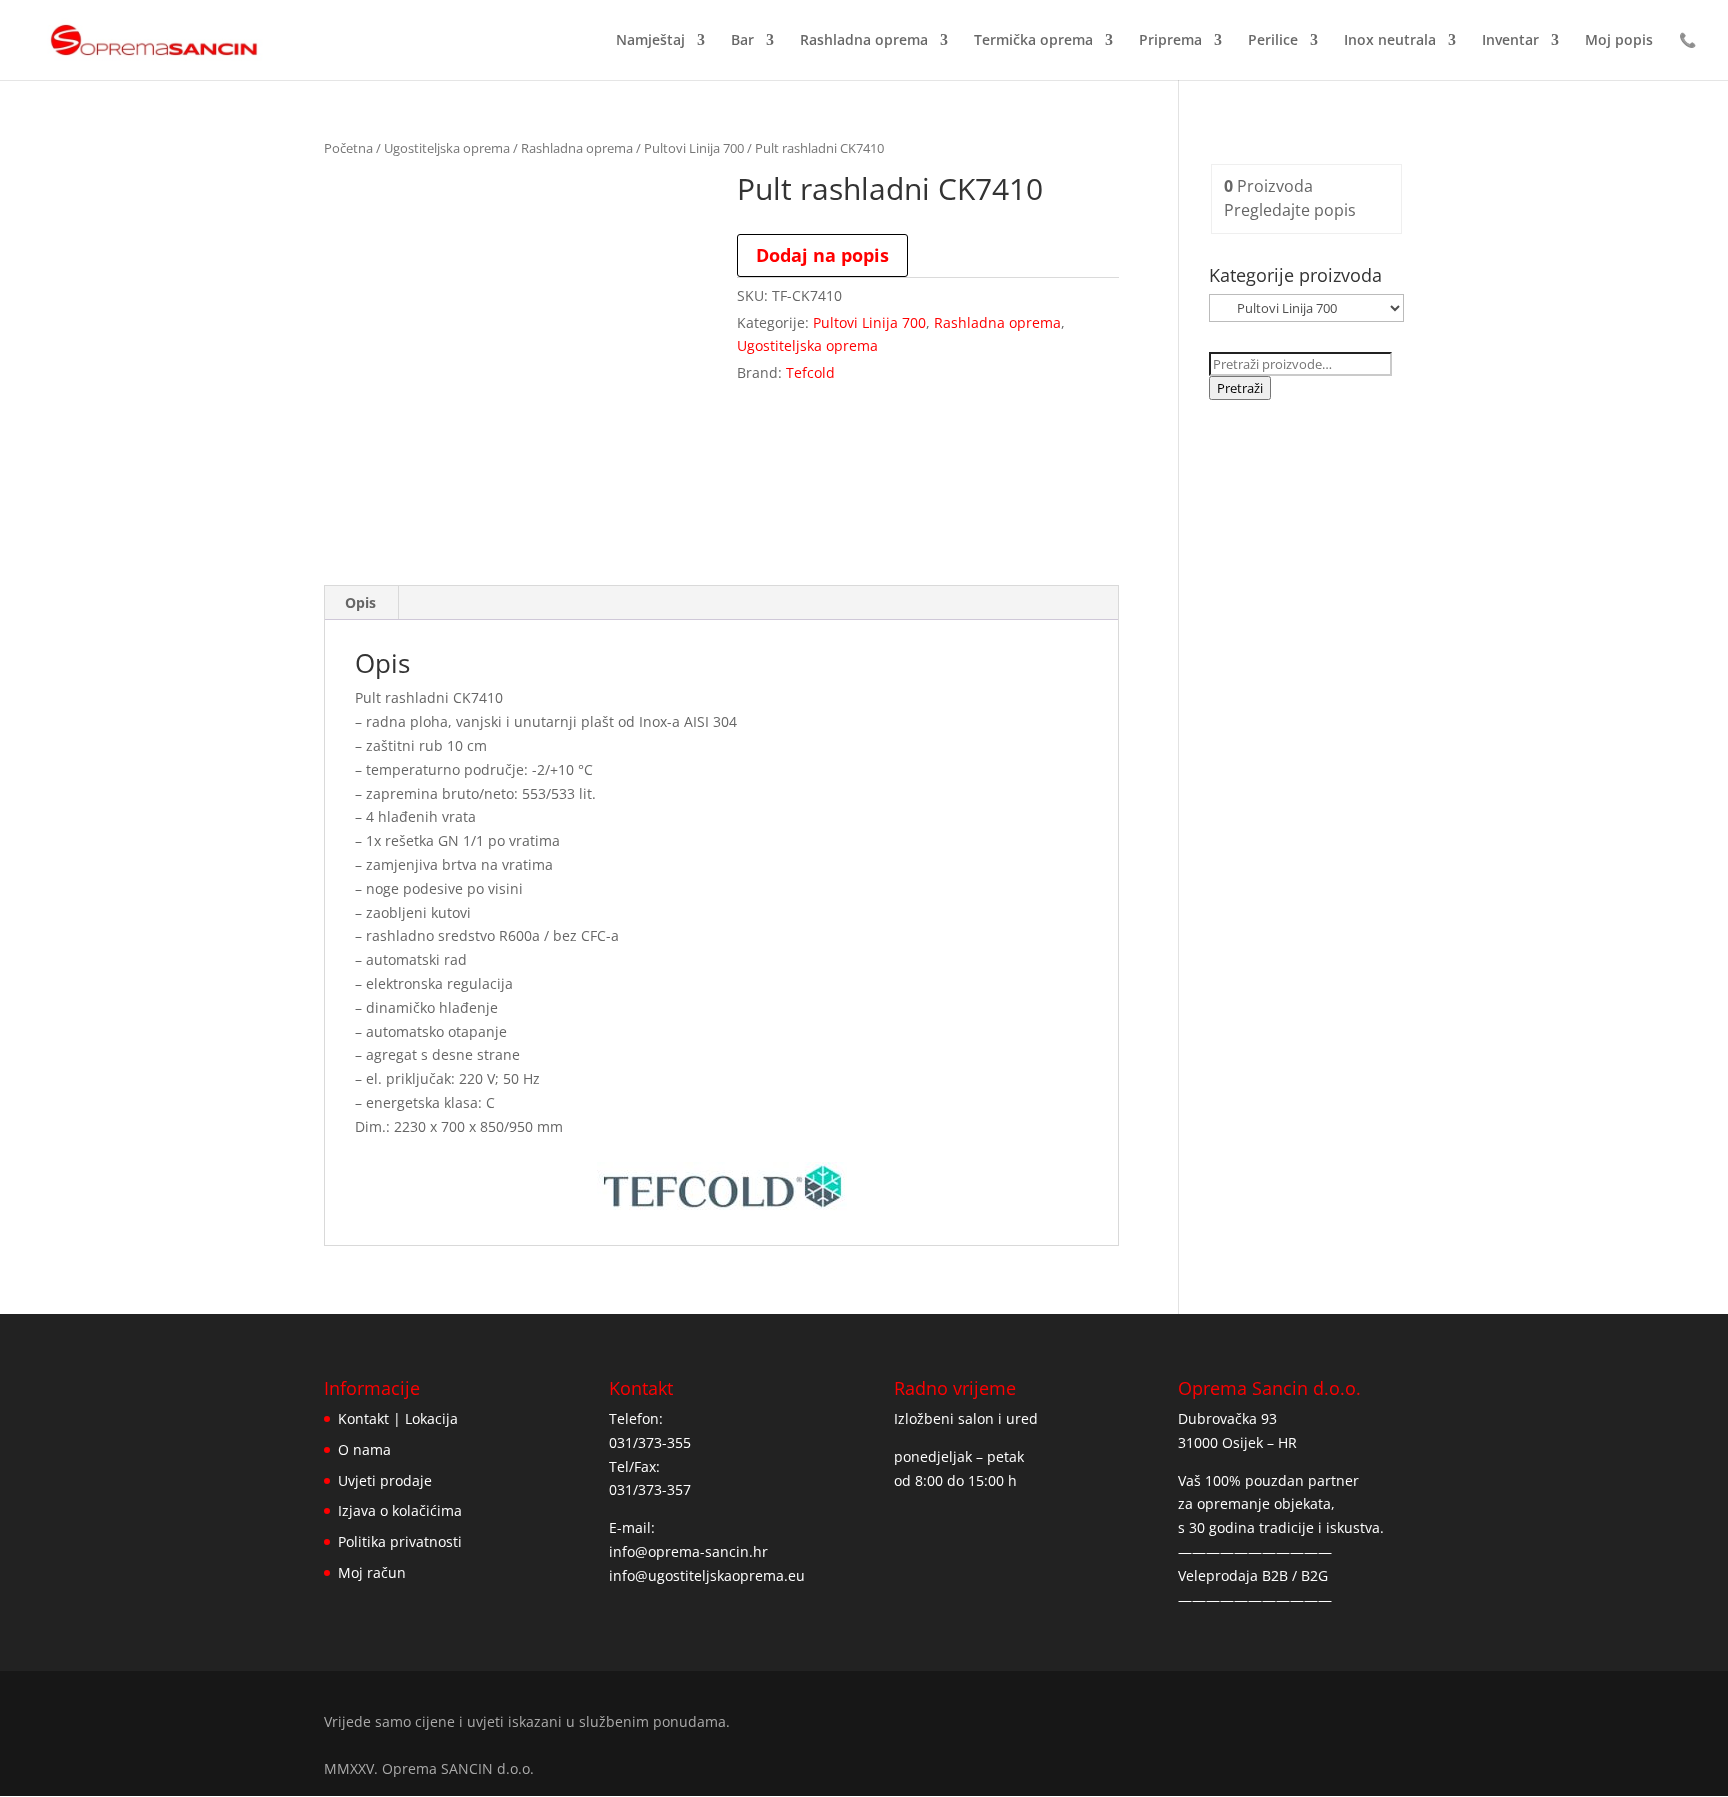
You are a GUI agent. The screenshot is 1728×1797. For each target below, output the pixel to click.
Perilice (1273, 41)
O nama (364, 1449)
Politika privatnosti (400, 1541)
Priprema (1170, 41)
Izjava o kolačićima (400, 1510)
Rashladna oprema (864, 41)
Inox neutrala (1390, 41)
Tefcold (810, 372)
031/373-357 (650, 1489)
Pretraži (1240, 388)
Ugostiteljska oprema (447, 148)
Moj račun (372, 1572)
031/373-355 (650, 1442)
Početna (348, 148)
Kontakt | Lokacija (398, 1418)
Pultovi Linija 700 (694, 148)
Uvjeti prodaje (385, 1480)
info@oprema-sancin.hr (688, 1551)
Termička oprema (1033, 41)
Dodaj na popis (822, 255)
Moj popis (1619, 41)
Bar (742, 41)
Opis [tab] (360, 602)
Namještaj (650, 41)
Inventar (1510, 41)
